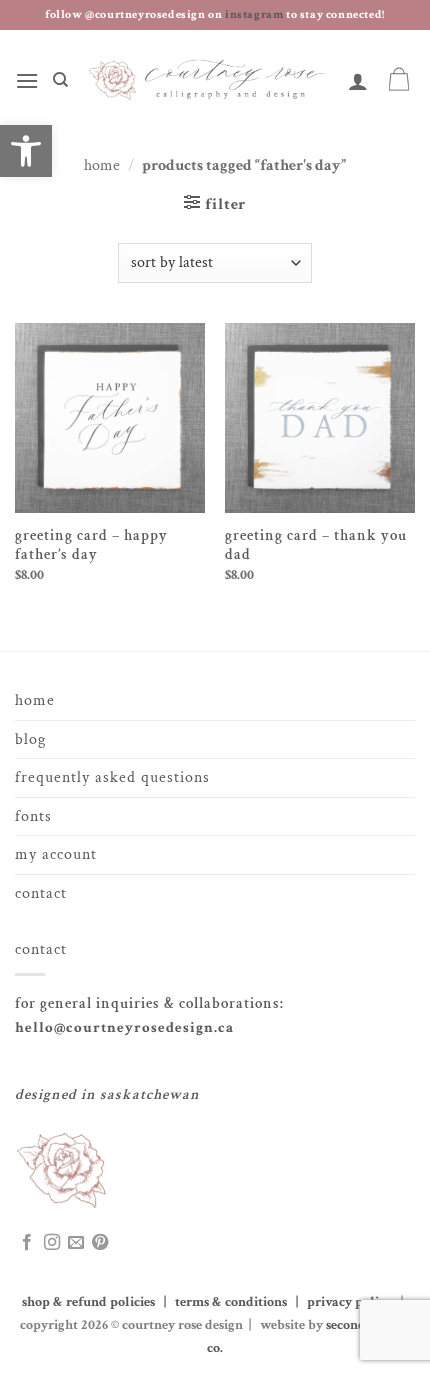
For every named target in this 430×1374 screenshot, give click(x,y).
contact (41, 893)
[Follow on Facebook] (27, 1243)
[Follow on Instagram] (52, 1243)
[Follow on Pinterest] (100, 1243)
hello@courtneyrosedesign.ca (124, 1027)
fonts (33, 816)
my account (56, 854)
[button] (27, 80)
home (35, 700)
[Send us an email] (76, 1243)
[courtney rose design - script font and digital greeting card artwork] (208, 81)
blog (30, 739)
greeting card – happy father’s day (91, 545)
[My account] (358, 81)
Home (102, 165)
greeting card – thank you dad (316, 545)
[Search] (60, 80)
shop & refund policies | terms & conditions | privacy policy (210, 1301)
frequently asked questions (112, 777)
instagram (255, 14)
